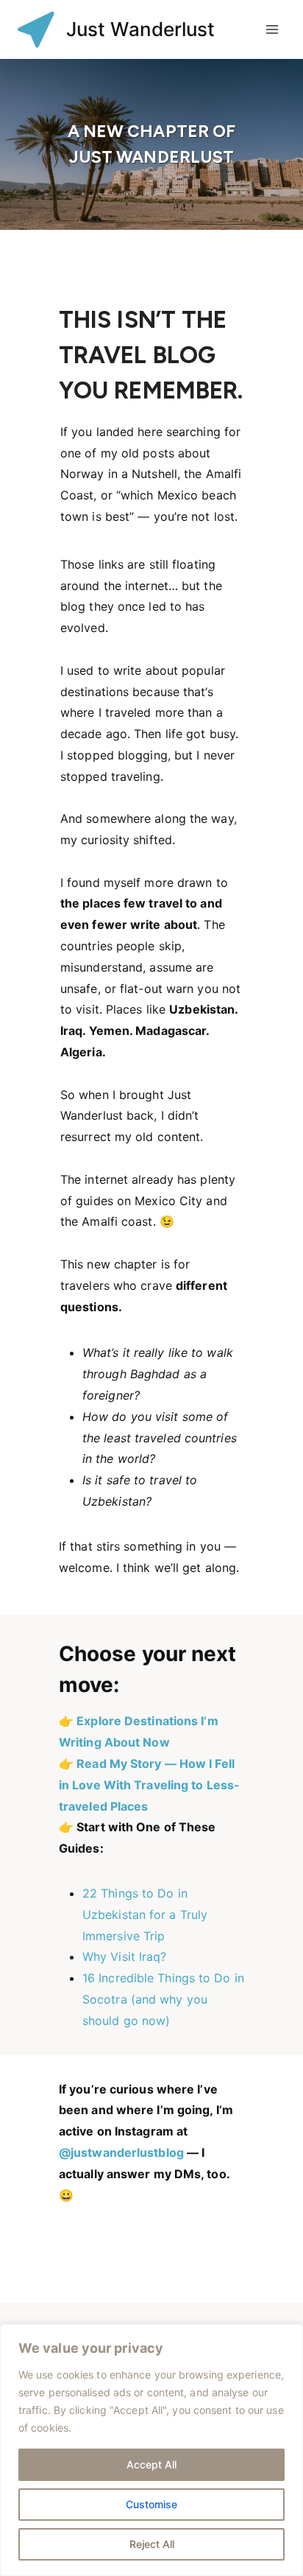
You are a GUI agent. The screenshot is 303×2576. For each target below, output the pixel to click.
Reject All (152, 2544)
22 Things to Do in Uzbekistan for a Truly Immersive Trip (145, 1915)
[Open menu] (272, 29)
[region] (151, 2450)
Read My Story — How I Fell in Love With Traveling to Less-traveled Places (149, 1785)
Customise (151, 2504)
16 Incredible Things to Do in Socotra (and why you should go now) (163, 1999)
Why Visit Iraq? (125, 1956)
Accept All (151, 2464)
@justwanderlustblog (121, 2152)
